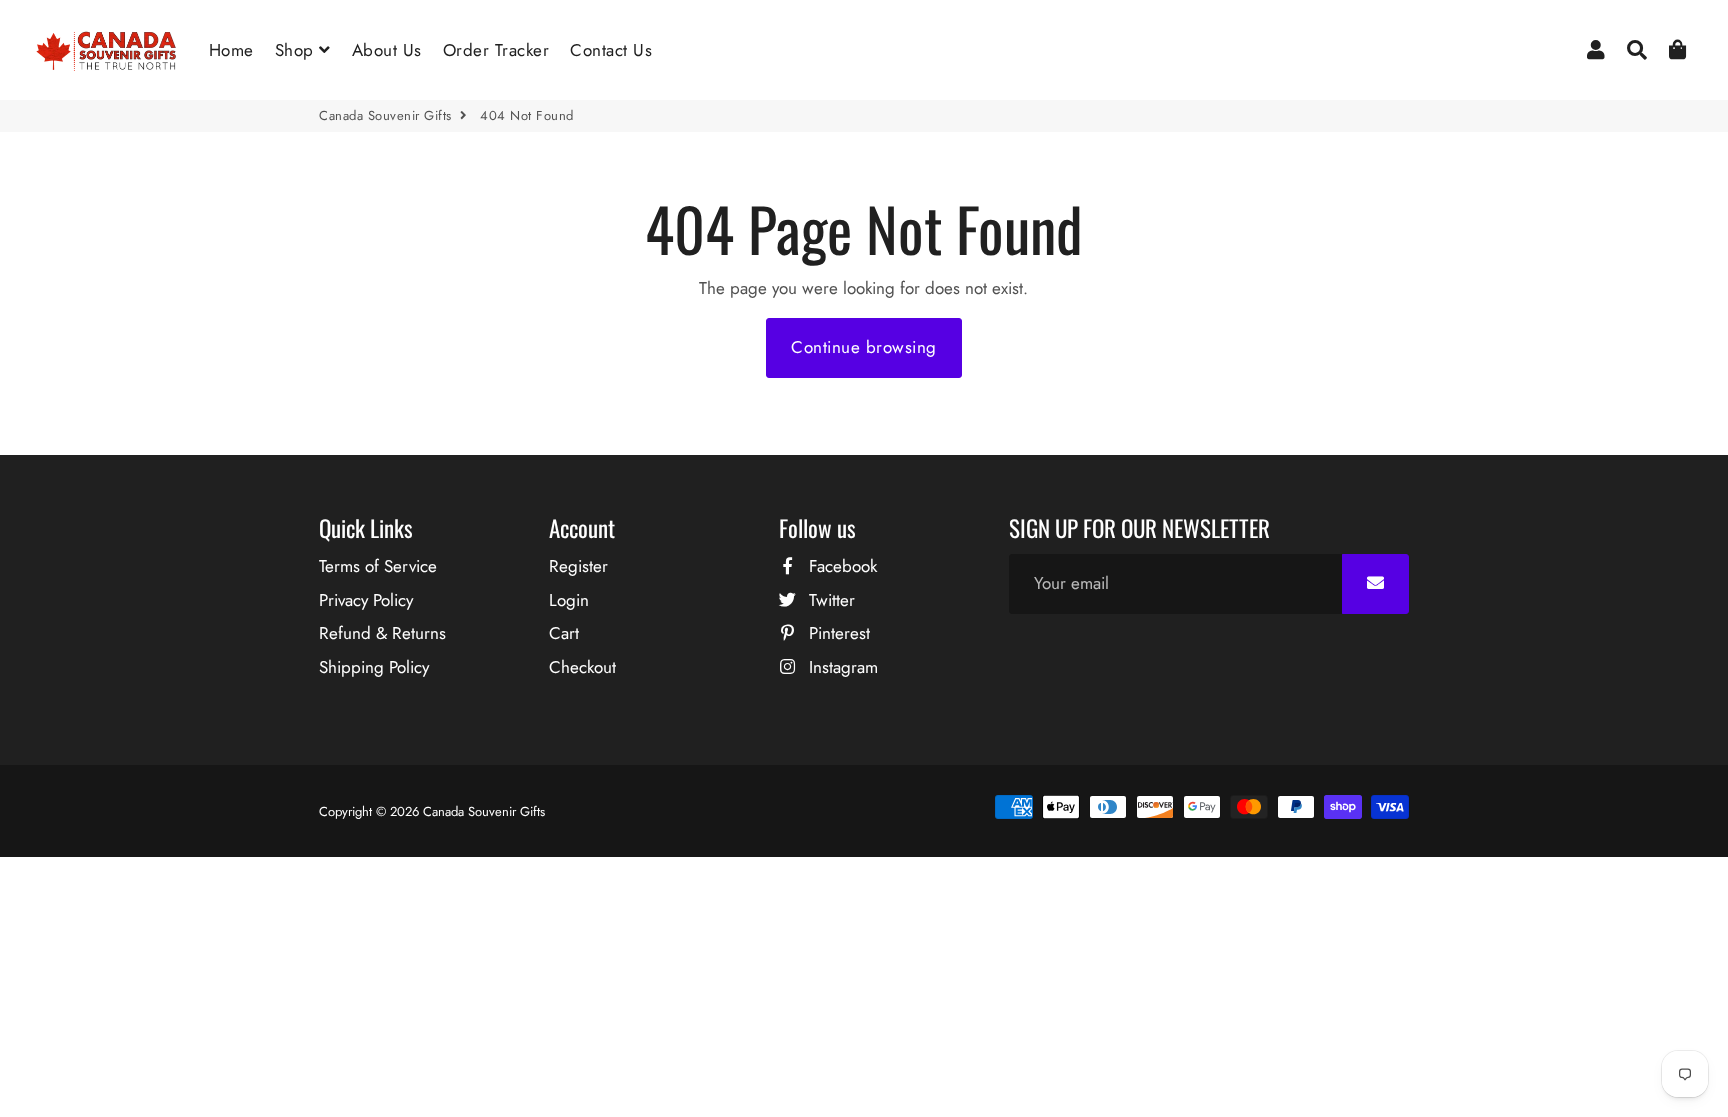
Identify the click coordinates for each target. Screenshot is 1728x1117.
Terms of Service (378, 566)
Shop (297, 50)
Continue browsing (864, 347)
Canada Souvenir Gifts (385, 115)
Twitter (829, 600)
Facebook (840, 566)
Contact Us (611, 50)
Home (231, 50)
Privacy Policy (366, 600)
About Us (387, 50)
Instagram (841, 667)
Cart (564, 633)
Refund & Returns (382, 633)
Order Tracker (496, 50)
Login (569, 600)
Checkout (582, 667)
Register (578, 566)
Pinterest (837, 633)
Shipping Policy (374, 667)
